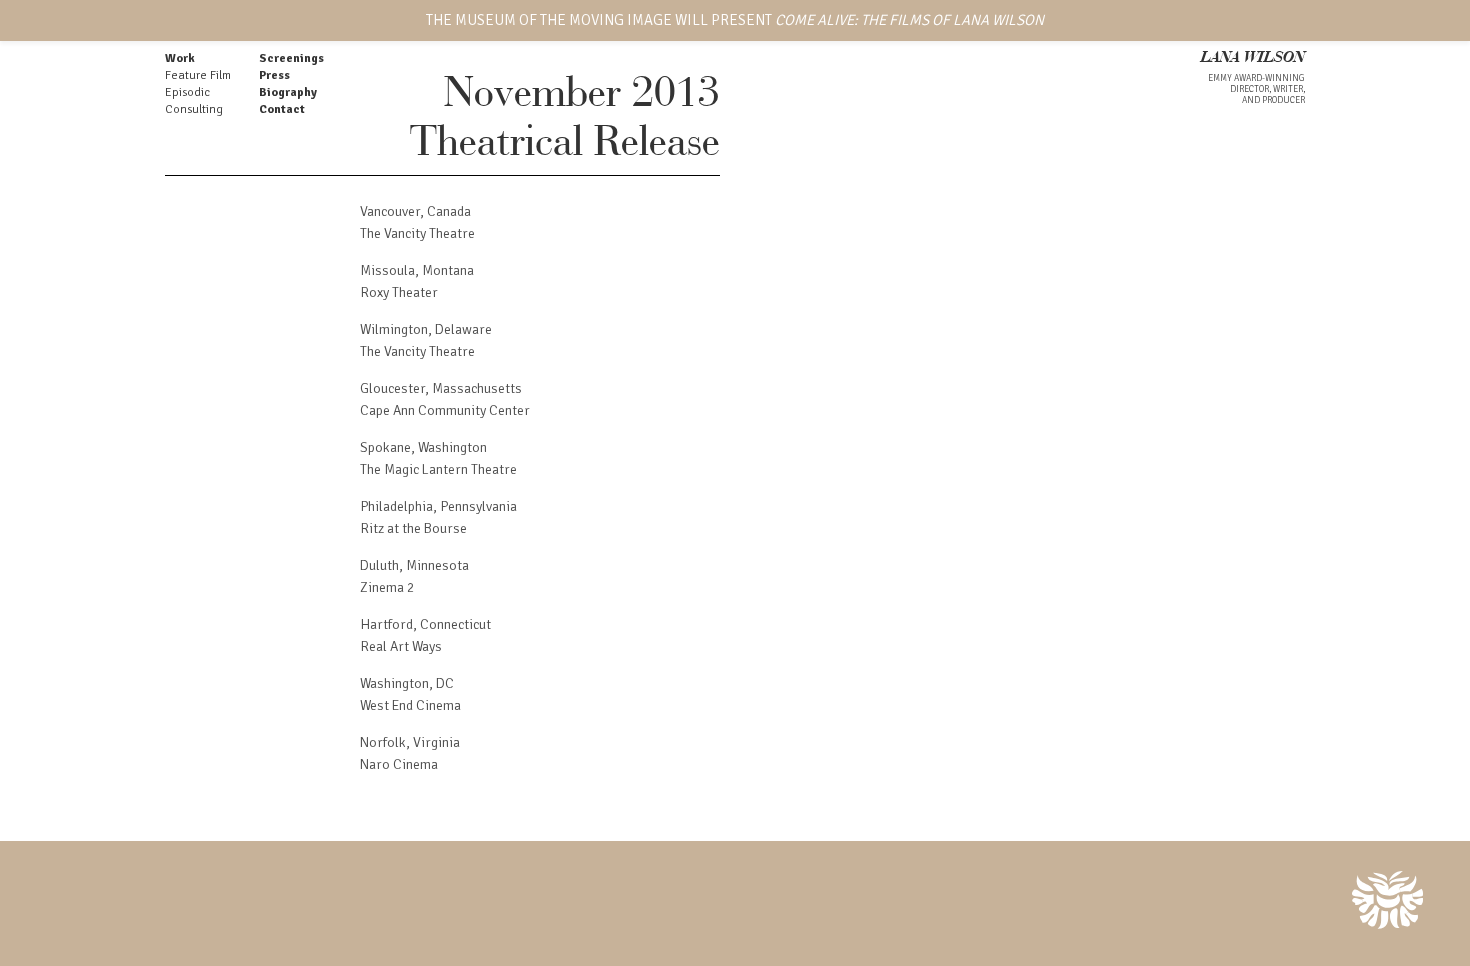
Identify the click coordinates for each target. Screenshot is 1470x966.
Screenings (291, 58)
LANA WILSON (1253, 58)
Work (180, 58)
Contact (282, 109)
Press (274, 75)
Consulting (194, 109)
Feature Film (198, 75)
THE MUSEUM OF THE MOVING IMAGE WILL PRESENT (735, 20)
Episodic (187, 92)
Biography (288, 92)
